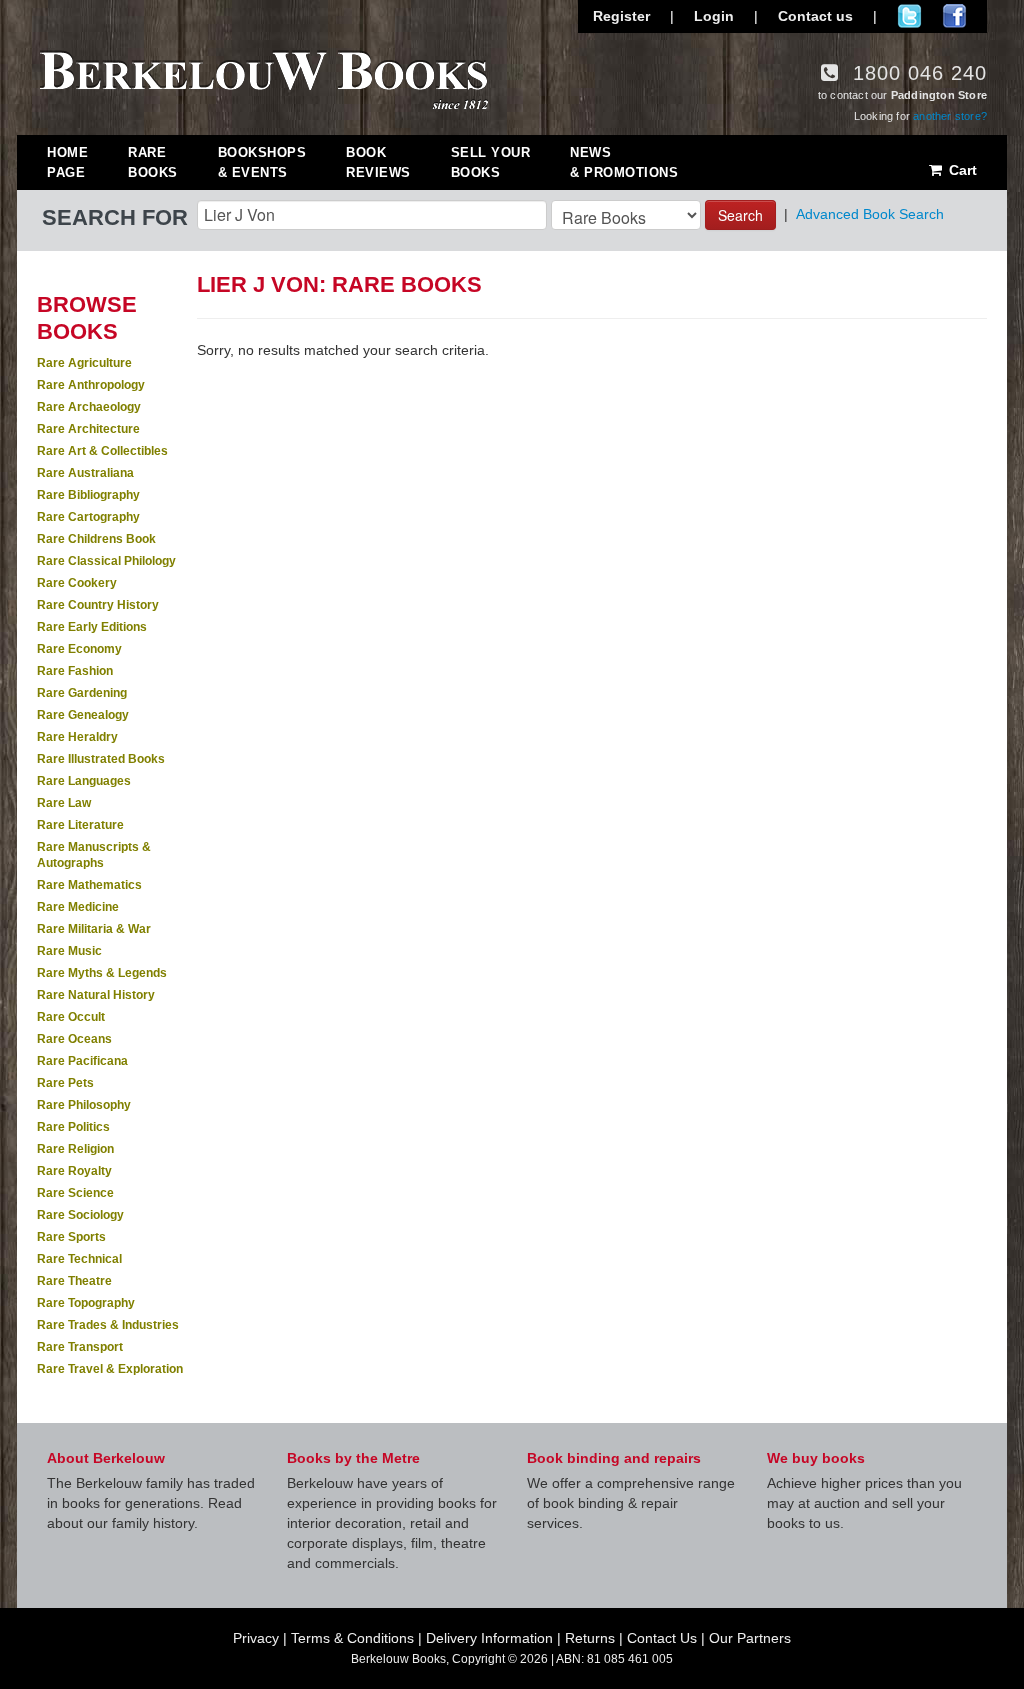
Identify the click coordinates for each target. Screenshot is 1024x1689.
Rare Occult (71, 1017)
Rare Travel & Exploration (110, 1369)
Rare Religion (75, 1149)
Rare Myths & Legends (102, 973)
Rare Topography (86, 1303)
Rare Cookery (77, 583)
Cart (961, 170)
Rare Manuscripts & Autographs (94, 855)
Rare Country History (98, 605)
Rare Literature (80, 825)
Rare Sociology (80, 1215)
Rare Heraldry (77, 737)
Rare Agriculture (84, 363)
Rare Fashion (75, 671)
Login (714, 16)
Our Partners (750, 1638)
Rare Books (153, 162)
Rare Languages (84, 781)
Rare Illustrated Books (101, 759)
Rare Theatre (74, 1281)
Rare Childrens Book (96, 539)
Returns (590, 1638)
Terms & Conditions (352, 1638)
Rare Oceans (74, 1039)
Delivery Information (489, 1638)
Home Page (67, 162)
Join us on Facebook (954, 16)
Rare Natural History (96, 995)
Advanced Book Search (870, 214)
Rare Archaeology (89, 407)
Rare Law (64, 803)
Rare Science (75, 1193)
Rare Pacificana (82, 1061)
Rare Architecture (88, 429)
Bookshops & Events (262, 162)
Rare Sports (71, 1237)
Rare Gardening (82, 693)
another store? (950, 116)
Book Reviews (378, 162)
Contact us (815, 16)
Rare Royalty (74, 1171)
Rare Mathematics (89, 885)
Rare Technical (79, 1259)
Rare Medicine (78, 907)
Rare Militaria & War (94, 929)
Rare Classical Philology (106, 561)
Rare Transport (80, 1347)
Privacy (256, 1638)
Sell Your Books (491, 162)
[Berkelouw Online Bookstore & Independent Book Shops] (264, 78)
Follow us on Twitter (909, 16)
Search (740, 215)
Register (621, 16)
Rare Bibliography (88, 495)
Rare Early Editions (92, 627)
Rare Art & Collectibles (102, 451)
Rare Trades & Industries (108, 1325)
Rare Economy (79, 649)
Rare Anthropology (91, 385)
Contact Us (662, 1638)
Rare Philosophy (84, 1105)
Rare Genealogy (83, 715)
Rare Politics (73, 1127)
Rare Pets (65, 1083)
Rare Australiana (85, 473)
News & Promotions (624, 162)
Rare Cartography (88, 517)
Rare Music (69, 951)
